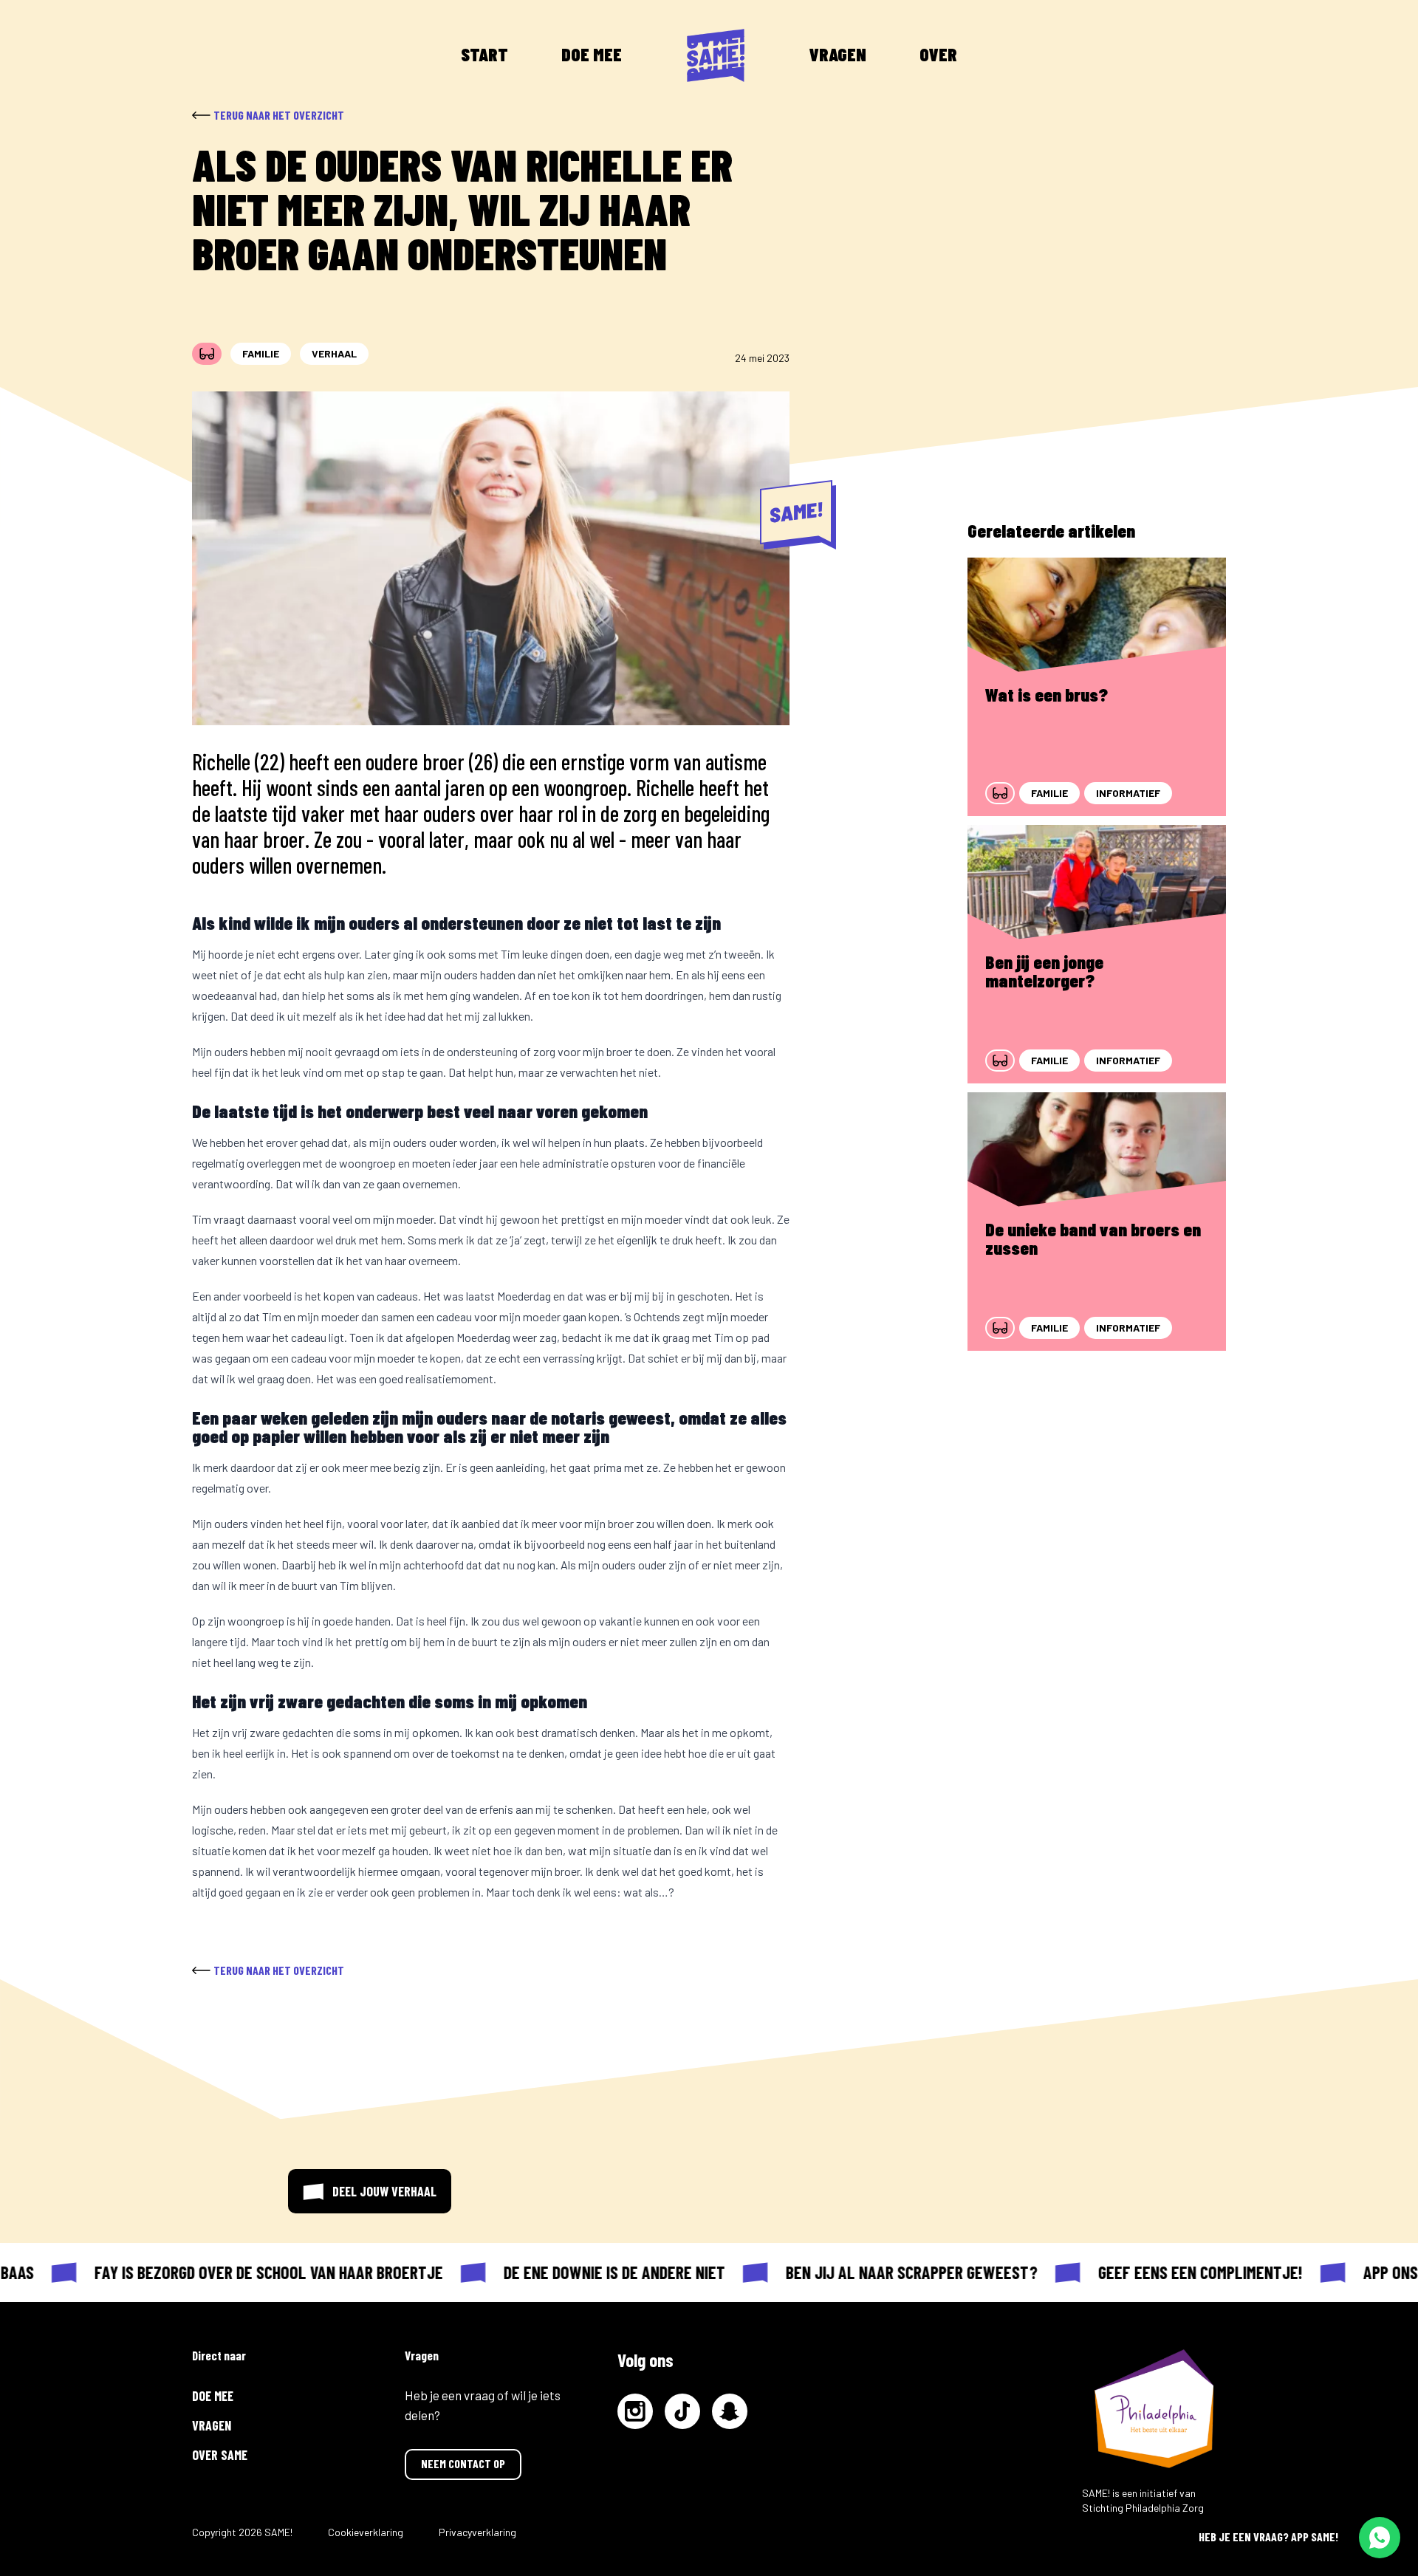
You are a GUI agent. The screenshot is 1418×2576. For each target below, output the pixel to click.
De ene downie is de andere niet (588, 2272)
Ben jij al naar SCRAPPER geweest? (885, 2272)
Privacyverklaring (477, 2532)
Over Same (220, 2455)
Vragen (838, 54)
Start (484, 54)
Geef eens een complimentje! (1174, 2272)
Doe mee (592, 54)
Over (938, 54)
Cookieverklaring (366, 2532)
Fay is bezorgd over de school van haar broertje (242, 2272)
